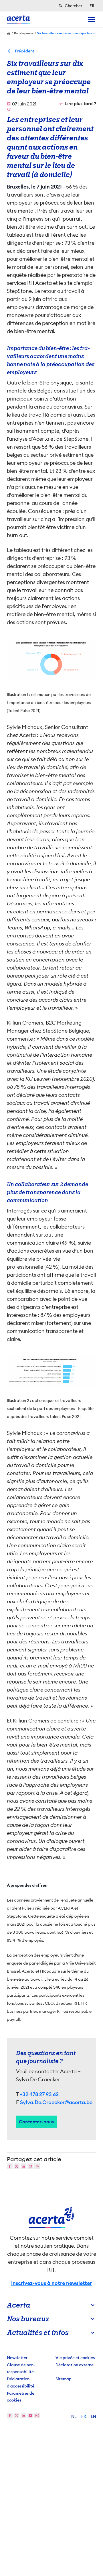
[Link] (37, 2166)
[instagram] (37, 2416)
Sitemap (64, 2379)
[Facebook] (10, 2166)
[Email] (30, 2166)
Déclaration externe (75, 2365)
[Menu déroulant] (92, 19)
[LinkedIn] (23, 2166)
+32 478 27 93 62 (39, 2094)
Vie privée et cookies (75, 2358)
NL (74, 2416)
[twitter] (17, 2416)
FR (84, 2416)
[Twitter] (17, 2166)
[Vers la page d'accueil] (18, 19)
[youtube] (30, 2416)
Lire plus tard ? (80, 104)
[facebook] (10, 2416)
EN (93, 2416)
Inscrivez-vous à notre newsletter (51, 2283)
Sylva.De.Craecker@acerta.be (56, 2102)
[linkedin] (23, 2416)
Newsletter (17, 2358)
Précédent (25, 51)
